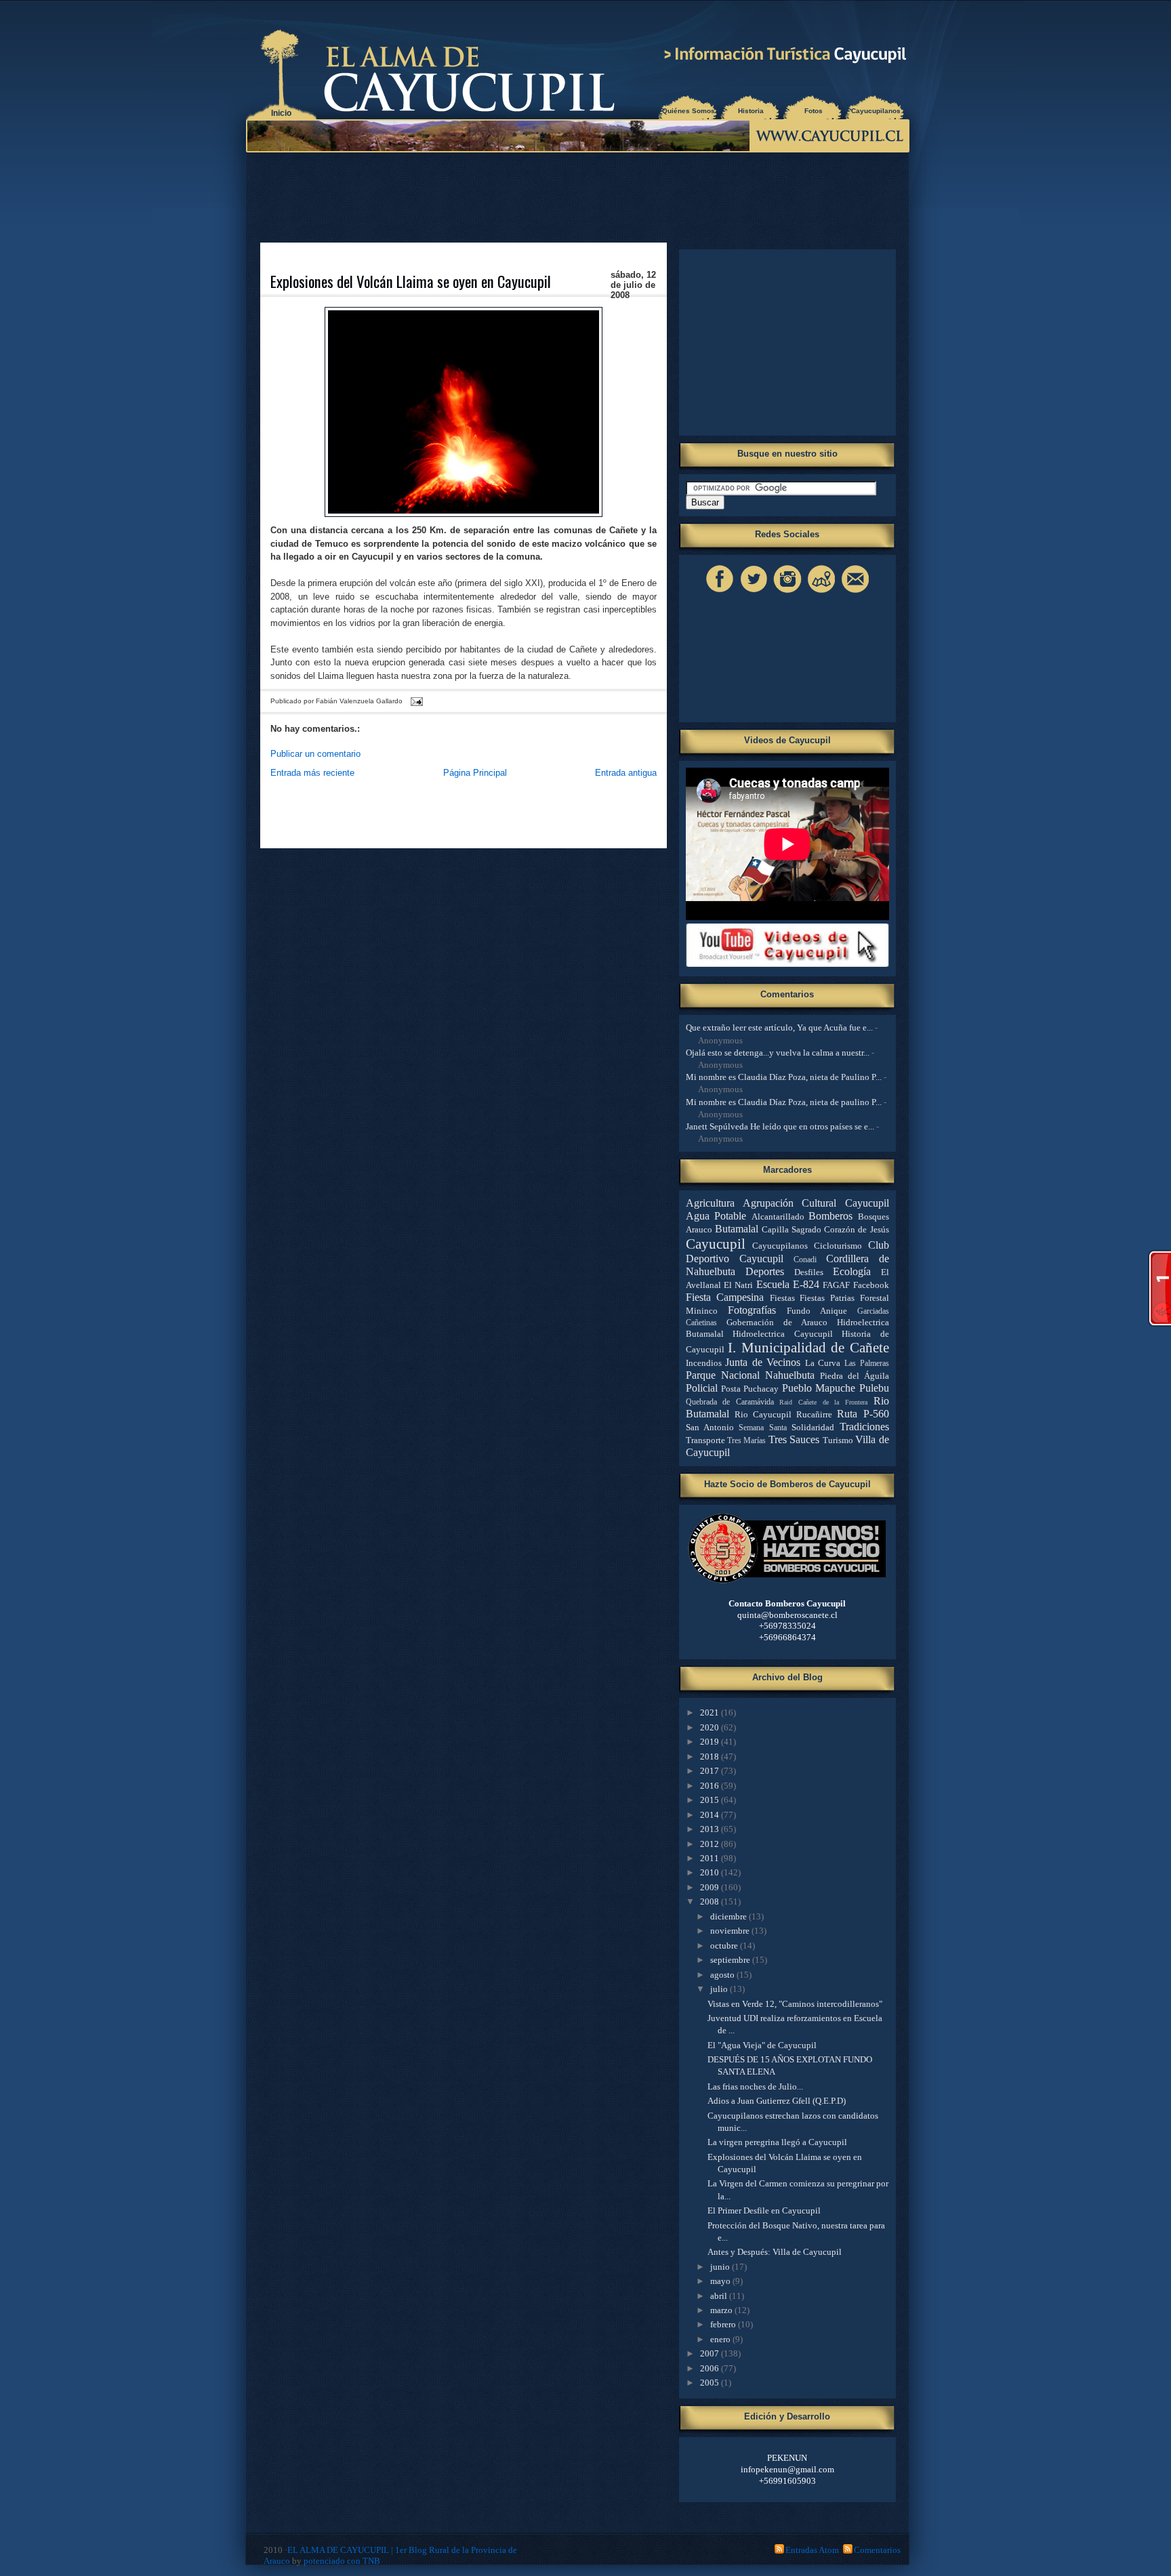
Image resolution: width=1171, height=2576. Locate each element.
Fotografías (752, 1310)
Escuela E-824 (788, 1284)
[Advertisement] (581, 196)
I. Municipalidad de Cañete (808, 1347)
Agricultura (710, 1203)
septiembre (731, 1960)
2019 (711, 1742)
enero (721, 2339)
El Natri (738, 1285)
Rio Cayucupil (763, 1414)
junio (721, 2267)
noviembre (731, 1931)
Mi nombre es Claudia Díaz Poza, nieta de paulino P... (784, 1102)
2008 (711, 1902)
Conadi (805, 1260)
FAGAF (836, 1285)
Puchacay (761, 1389)
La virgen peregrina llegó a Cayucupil (777, 2142)
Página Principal (475, 773)
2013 (711, 1829)
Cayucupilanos (876, 111)
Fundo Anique (817, 1311)
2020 (711, 1727)
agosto (723, 1975)
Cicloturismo (838, 1246)
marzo (722, 2310)
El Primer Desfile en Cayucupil (764, 2210)
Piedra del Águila (855, 1376)
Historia (751, 111)
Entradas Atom (812, 2550)
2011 (711, 1858)
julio (720, 1989)
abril (720, 2296)
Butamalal (737, 1229)
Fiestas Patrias (827, 1298)
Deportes (765, 1271)
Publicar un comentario (315, 754)
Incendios (704, 1363)
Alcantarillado (778, 1217)
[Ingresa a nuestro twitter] (754, 593)
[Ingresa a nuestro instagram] (787, 593)
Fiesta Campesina (725, 1297)
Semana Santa (762, 1428)
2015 (711, 1800)
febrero (724, 2324)
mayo (721, 2281)
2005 (711, 2383)
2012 (711, 1844)
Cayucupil (716, 1244)
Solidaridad (813, 1427)
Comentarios (877, 2550)
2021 (711, 1712)
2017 (711, 1771)
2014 (711, 1815)
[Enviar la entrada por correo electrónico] (415, 702)
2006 (711, 2368)
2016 (711, 1786)
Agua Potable (716, 1216)
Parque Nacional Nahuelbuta (750, 1375)
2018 (711, 1757)
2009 (711, 1887)
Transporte (705, 1440)
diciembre (730, 1916)
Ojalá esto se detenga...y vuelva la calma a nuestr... (778, 1053)
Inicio (281, 113)
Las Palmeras (867, 1364)
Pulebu (874, 1388)
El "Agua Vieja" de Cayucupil (762, 2045)
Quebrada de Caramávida (730, 1402)
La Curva (823, 1363)
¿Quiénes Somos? (689, 111)
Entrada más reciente (312, 773)
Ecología (852, 1271)
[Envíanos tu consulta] (855, 593)
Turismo (838, 1440)
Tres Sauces (794, 1439)
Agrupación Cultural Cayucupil (816, 1203)
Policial (702, 1388)
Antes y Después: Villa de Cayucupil (775, 2252)
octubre (725, 1946)
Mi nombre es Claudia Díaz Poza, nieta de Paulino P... (784, 1077)
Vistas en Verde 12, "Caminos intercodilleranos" (795, 2004)
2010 (711, 1872)
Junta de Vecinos (763, 1362)
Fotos (814, 111)
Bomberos (830, 1216)
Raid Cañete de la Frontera (823, 1402)
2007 (711, 2353)
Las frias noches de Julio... (755, 2086)
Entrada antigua (626, 773)
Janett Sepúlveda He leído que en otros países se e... (780, 1126)
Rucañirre (814, 1414)
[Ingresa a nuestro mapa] (821, 593)
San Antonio (710, 1427)
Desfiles (809, 1272)
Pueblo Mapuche (819, 1388)
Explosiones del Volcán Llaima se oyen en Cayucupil (411, 281)
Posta (731, 1389)
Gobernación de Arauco (777, 1322)
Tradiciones (864, 1427)
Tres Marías (746, 1441)
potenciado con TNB (342, 2561)
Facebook (871, 1285)
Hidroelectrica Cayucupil (783, 1334)
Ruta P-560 (863, 1414)
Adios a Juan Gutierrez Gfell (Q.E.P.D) (777, 2101)
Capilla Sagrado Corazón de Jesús (825, 1229)
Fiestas (782, 1298)
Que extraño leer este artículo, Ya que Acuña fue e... (779, 1027)
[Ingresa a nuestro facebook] (720, 593)
